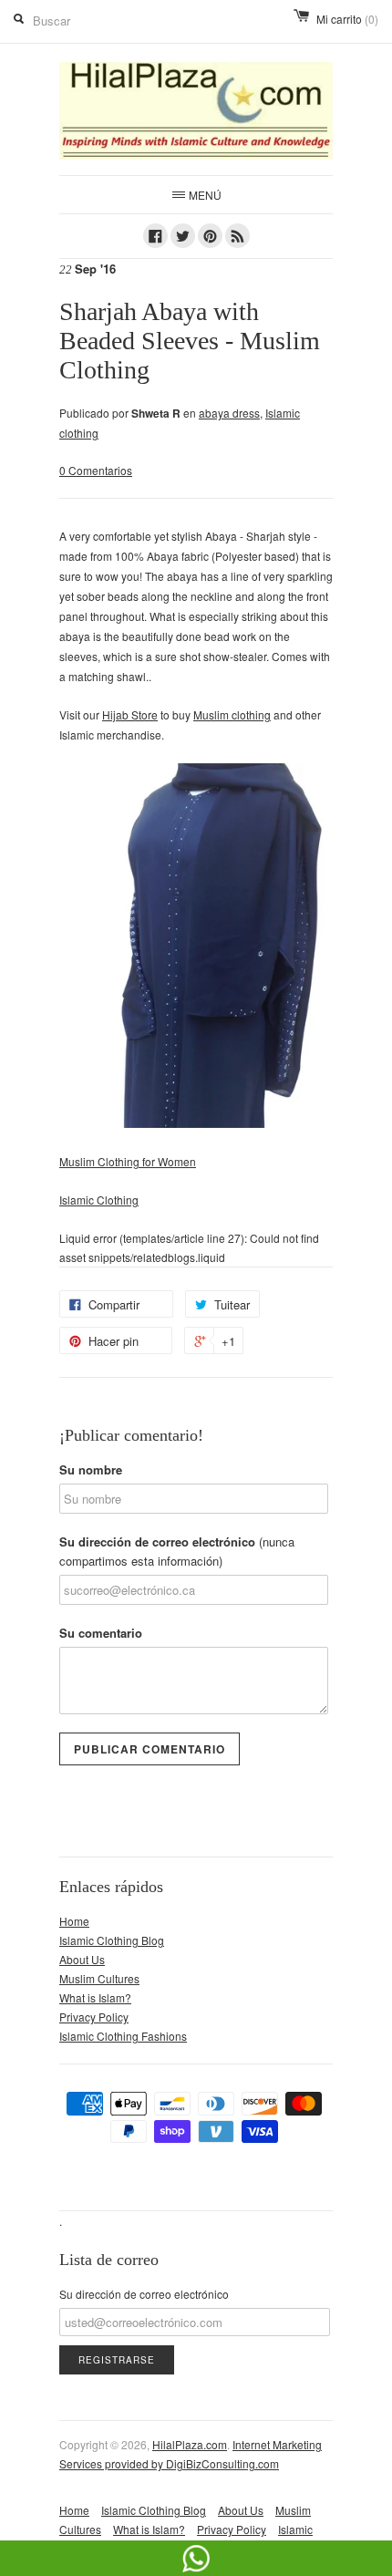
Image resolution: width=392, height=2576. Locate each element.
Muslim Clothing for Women (128, 1161)
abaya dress (229, 413)
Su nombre (91, 1469)
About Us (82, 1959)
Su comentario (101, 1633)
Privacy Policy (94, 2017)
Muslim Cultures (99, 1978)
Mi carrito (347, 19)
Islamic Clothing (99, 1200)
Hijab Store (130, 714)
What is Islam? (95, 1997)
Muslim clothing (232, 714)
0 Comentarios (96, 470)
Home (74, 1921)
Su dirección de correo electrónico (177, 1551)
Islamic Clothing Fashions (123, 2036)
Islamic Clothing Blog (112, 1940)
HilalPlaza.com (190, 2444)
